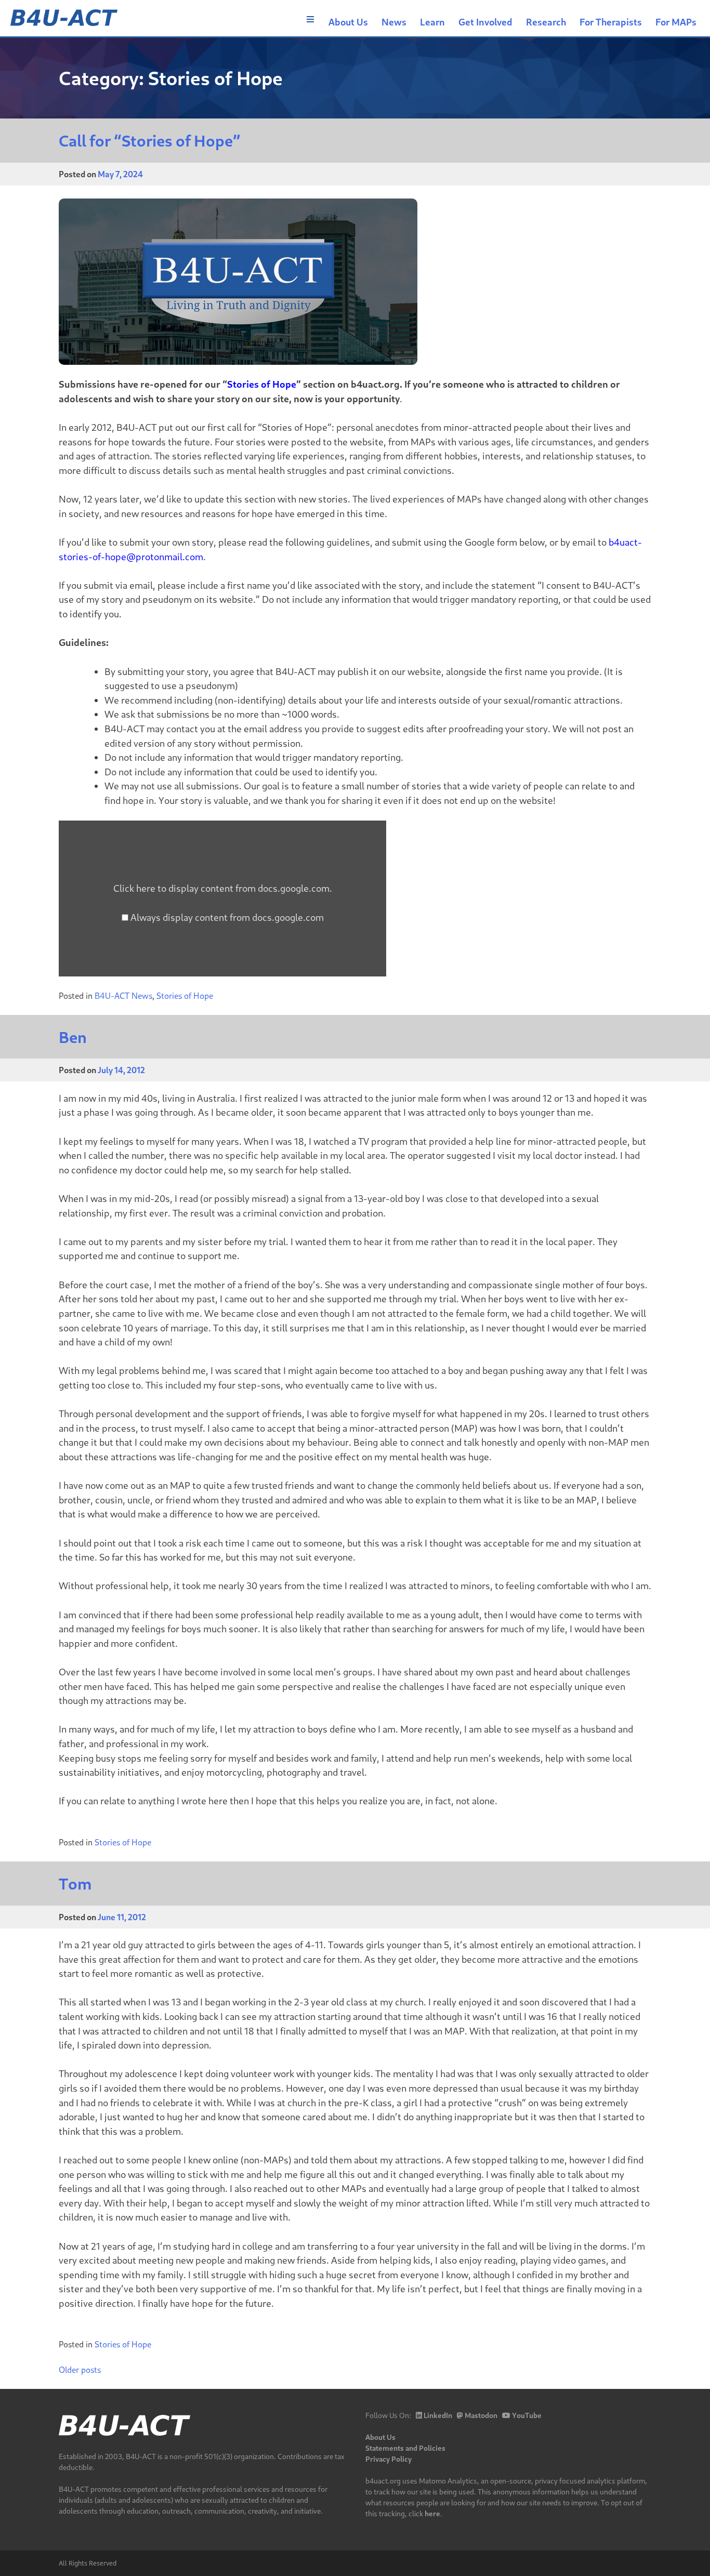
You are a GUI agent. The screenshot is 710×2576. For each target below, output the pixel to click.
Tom (75, 1884)
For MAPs (676, 22)
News (394, 22)
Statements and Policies (405, 2448)
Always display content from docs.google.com (227, 917)
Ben (73, 1037)
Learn (432, 22)
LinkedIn (437, 2415)
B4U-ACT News (123, 995)
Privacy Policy (389, 2459)
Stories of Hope (262, 384)
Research (546, 22)
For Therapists (611, 22)
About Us (348, 22)
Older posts (80, 2369)
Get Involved (485, 22)
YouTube (526, 2415)
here (432, 2513)
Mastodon (480, 2415)
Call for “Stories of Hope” (150, 141)
